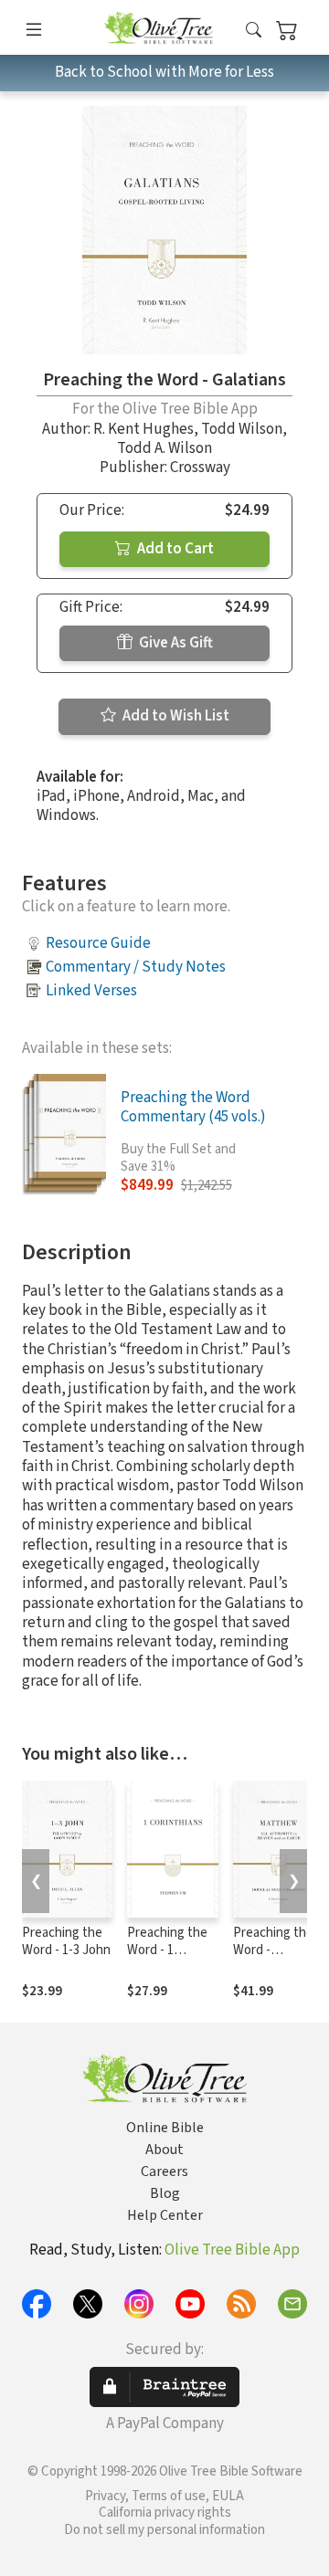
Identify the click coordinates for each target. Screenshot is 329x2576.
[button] (254, 31)
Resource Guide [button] (98, 943)
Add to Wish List (175, 716)
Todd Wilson (242, 429)
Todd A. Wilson (164, 448)
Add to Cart (174, 549)
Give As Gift (175, 643)
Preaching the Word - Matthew (273, 1950)
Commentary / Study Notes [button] (136, 967)
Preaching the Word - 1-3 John (66, 1941)
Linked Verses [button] (91, 991)
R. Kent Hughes (143, 429)
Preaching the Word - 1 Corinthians (167, 1950)
